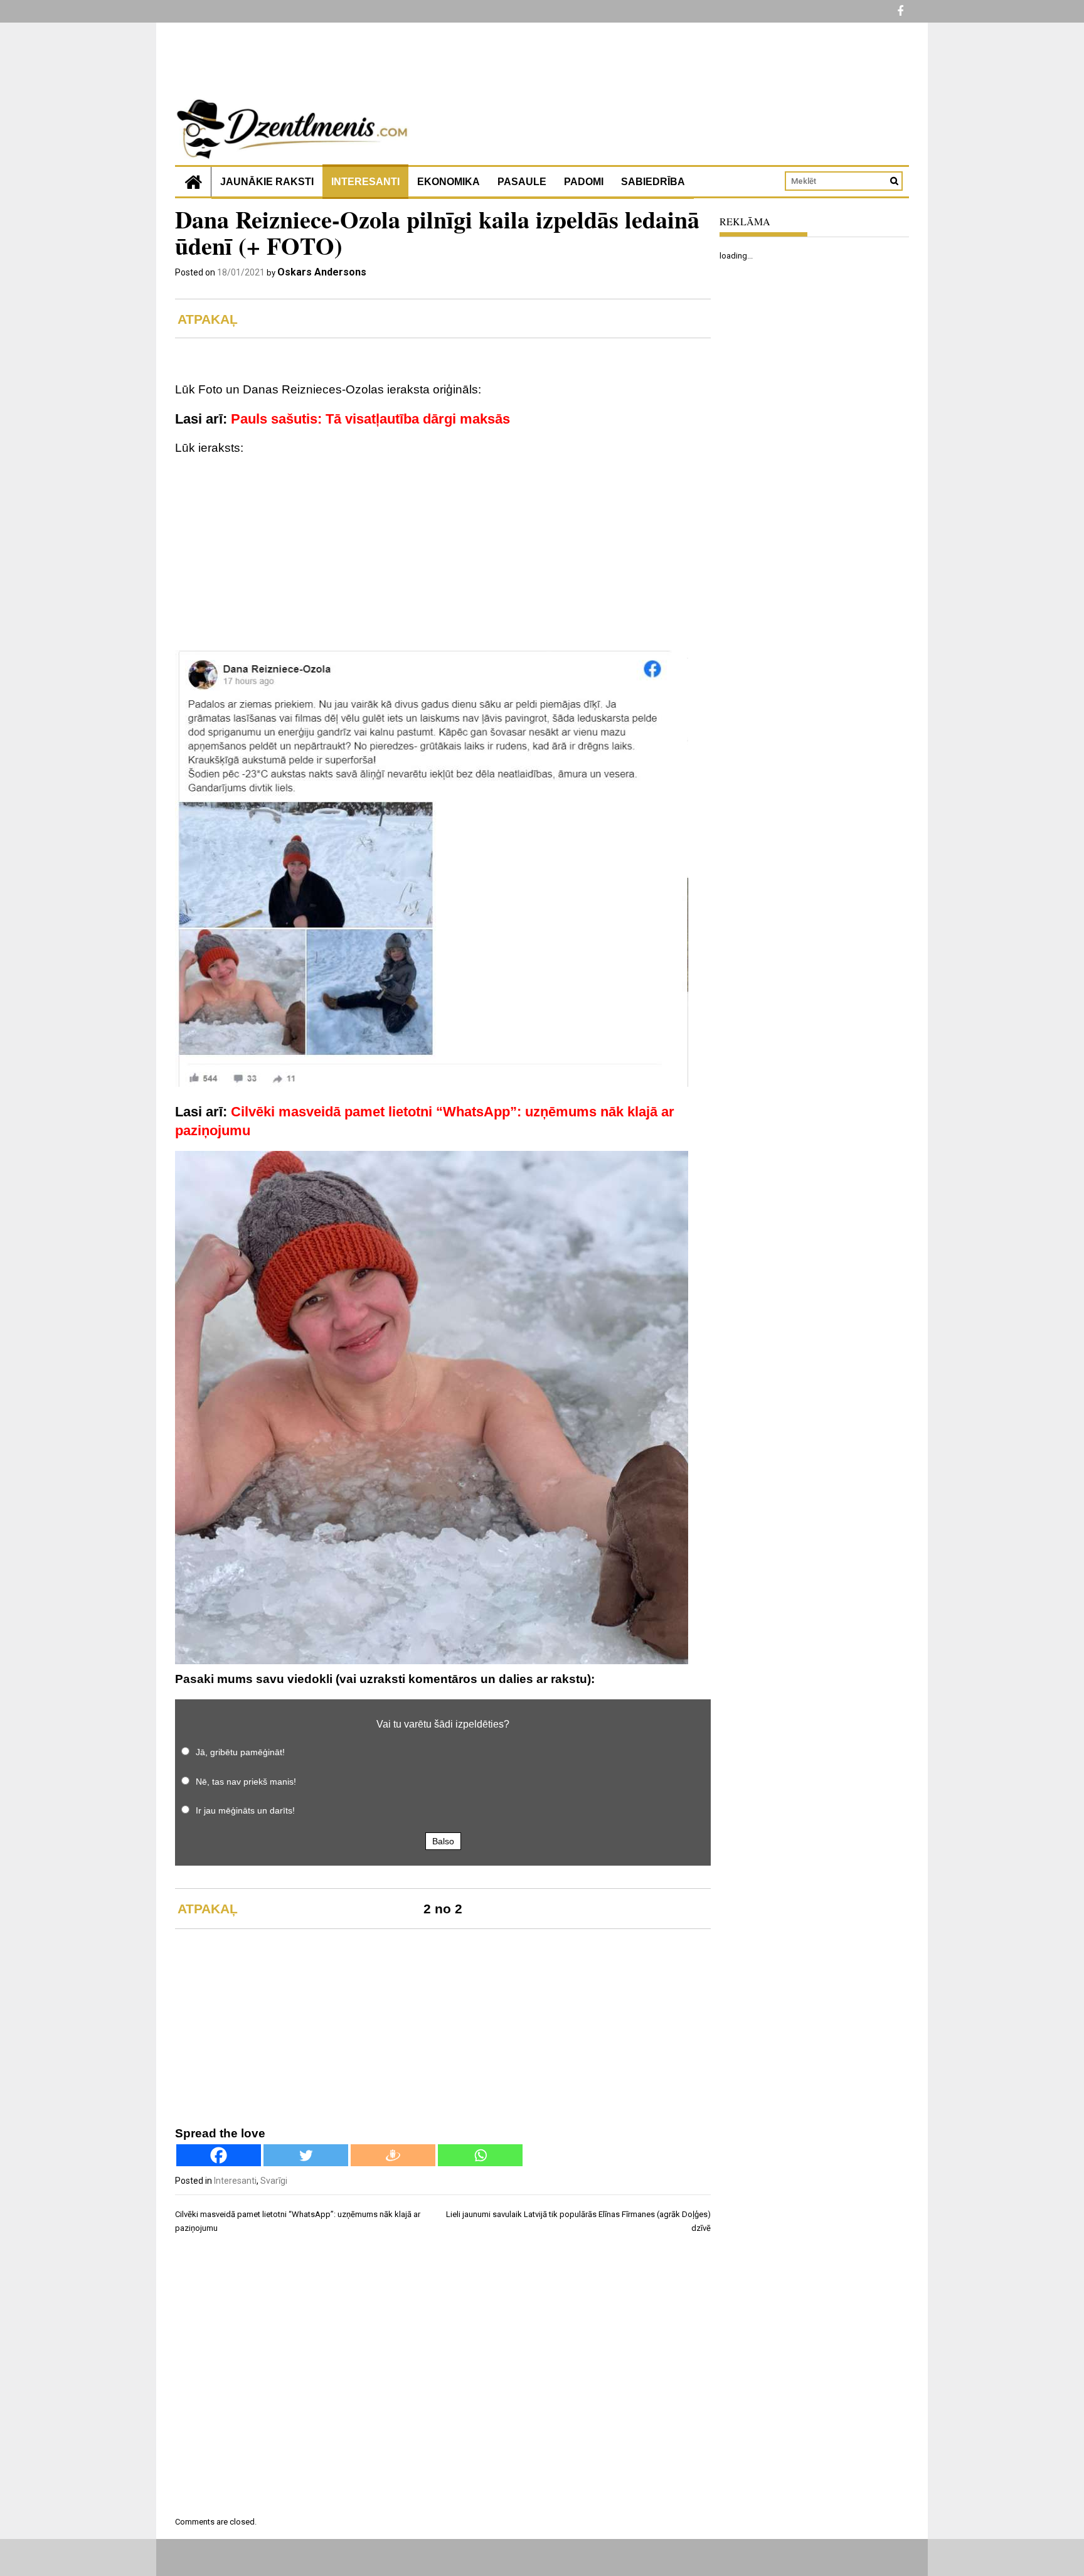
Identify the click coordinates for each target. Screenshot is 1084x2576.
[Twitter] (306, 2155)
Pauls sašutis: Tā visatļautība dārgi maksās (370, 419)
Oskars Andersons (322, 272)
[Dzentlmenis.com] (193, 182)
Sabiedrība (653, 182)
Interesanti (365, 182)
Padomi (584, 182)
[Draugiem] (393, 2155)
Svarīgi (274, 2181)
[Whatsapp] (480, 2155)
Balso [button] (443, 1841)
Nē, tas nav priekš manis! (246, 1782)
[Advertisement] (443, 556)
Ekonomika (449, 182)
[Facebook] (219, 2155)
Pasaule (522, 182)
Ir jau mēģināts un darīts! (245, 1810)
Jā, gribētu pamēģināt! (240, 1752)
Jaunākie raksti (267, 182)
